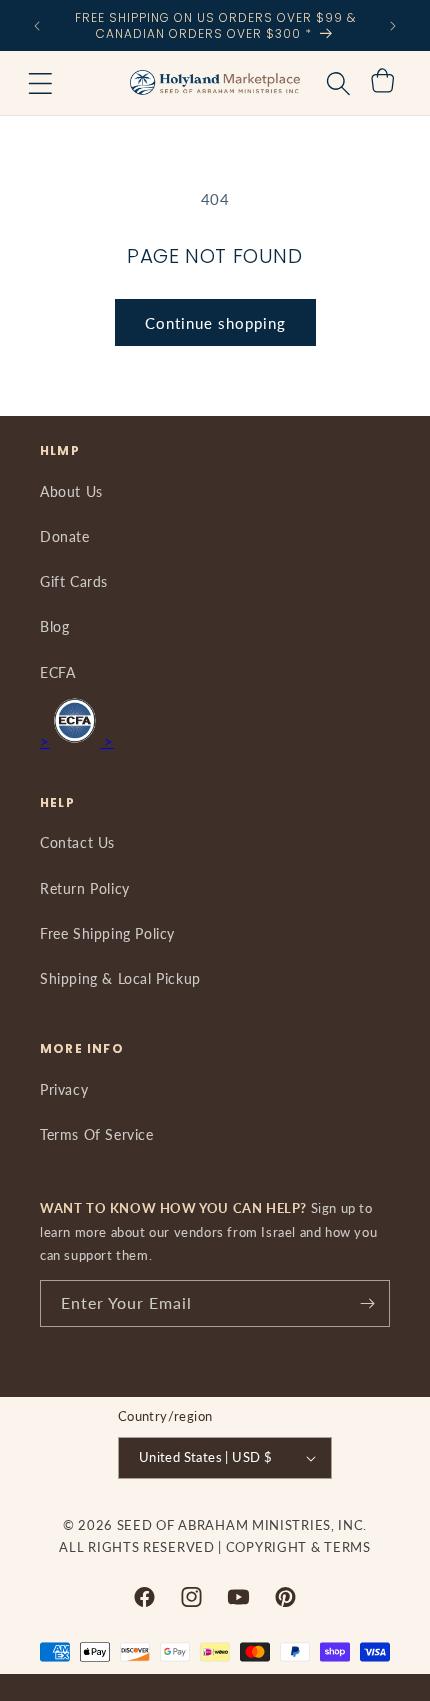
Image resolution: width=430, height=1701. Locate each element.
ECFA (57, 672)
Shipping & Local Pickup (120, 978)
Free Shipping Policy (107, 933)
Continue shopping (215, 323)
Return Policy (85, 888)
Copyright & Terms (298, 1547)
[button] (40, 83)
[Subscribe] (367, 1303)
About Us (71, 491)
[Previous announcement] (37, 26)
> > (77, 741)
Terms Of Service (97, 1134)
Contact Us (77, 842)
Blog (54, 626)
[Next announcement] (393, 26)
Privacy (64, 1089)
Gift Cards (74, 581)
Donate (65, 536)
